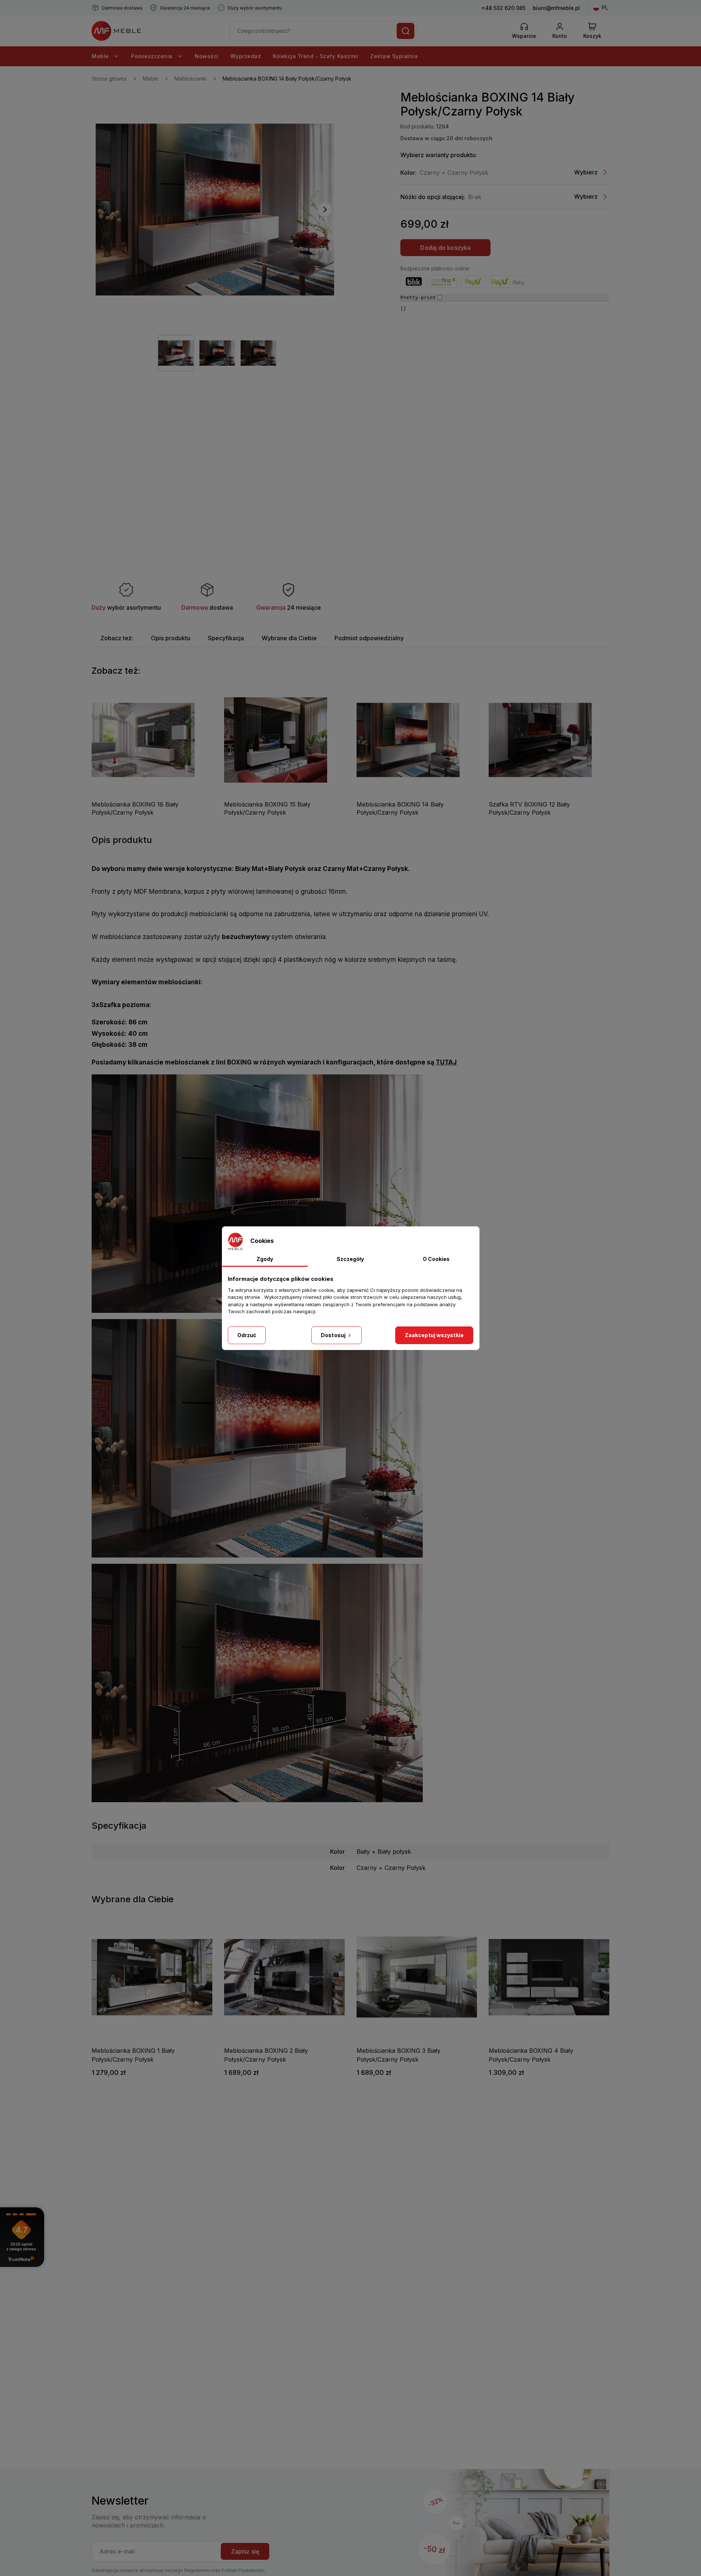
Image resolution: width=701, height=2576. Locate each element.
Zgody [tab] (265, 1259)
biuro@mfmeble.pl (556, 8)
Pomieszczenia (153, 56)
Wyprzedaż (246, 56)
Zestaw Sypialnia (394, 56)
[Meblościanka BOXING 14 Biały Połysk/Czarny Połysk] (215, 210)
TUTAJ (446, 1062)
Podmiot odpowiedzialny (369, 638)
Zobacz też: (117, 638)
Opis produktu (171, 638)
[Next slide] (325, 210)
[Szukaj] (406, 31)
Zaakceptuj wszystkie (434, 1335)
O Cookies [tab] (436, 1259)
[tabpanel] (176, 353)
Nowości (207, 56)
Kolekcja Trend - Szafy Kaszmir (316, 56)
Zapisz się (245, 2551)
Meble (101, 56)
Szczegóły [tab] (350, 1259)
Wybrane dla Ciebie (289, 638)
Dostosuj (334, 1335)
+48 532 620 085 (503, 8)
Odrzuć (247, 1335)
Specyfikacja (226, 638)
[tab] (117, 638)
